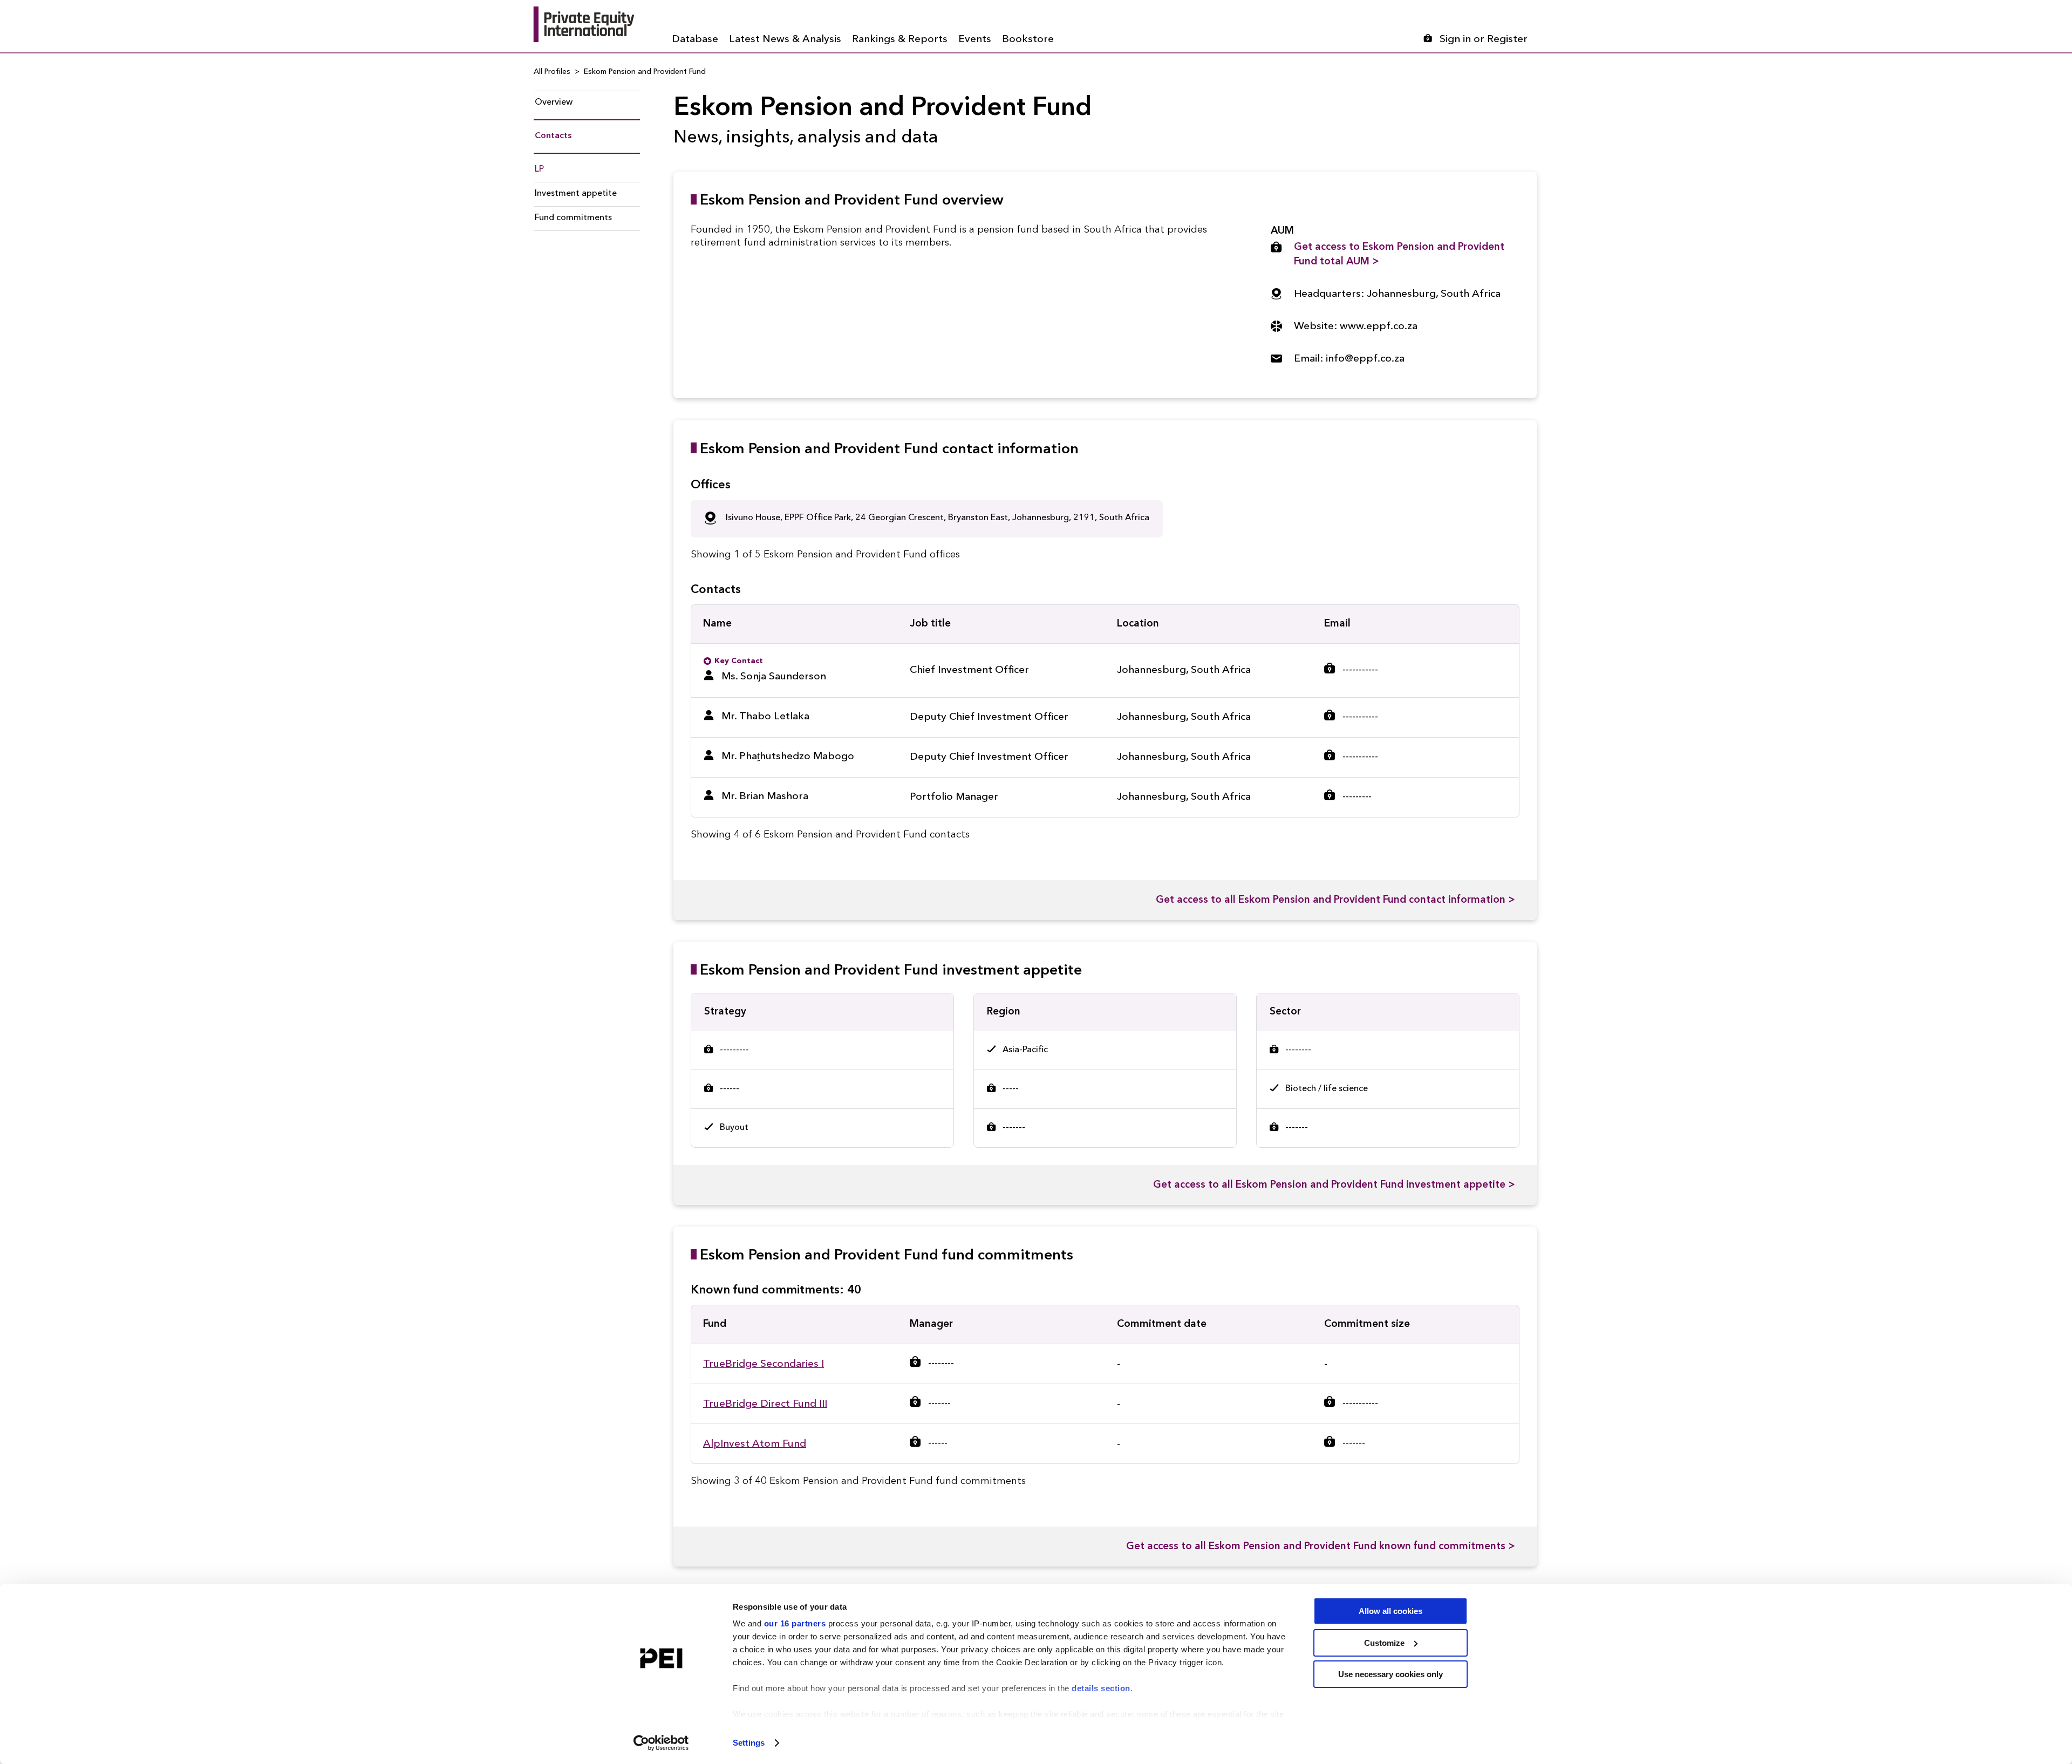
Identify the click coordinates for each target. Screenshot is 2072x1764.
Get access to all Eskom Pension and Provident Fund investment (1334, 1185)
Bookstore (1028, 40)
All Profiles (552, 72)
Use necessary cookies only (1391, 1674)
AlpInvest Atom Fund (755, 1444)
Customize (1384, 1643)
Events (975, 40)
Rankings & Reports (900, 40)
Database (695, 40)
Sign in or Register (1484, 40)
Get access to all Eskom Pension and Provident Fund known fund (1321, 1547)
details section (1101, 1688)
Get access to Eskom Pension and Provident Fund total (1399, 255)
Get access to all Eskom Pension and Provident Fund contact (1335, 900)
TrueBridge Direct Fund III (765, 1404)
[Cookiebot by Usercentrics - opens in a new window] (661, 1743)
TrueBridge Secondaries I (764, 1364)
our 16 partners (795, 1623)
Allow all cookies (1391, 1611)
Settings (749, 1743)
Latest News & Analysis (785, 40)
